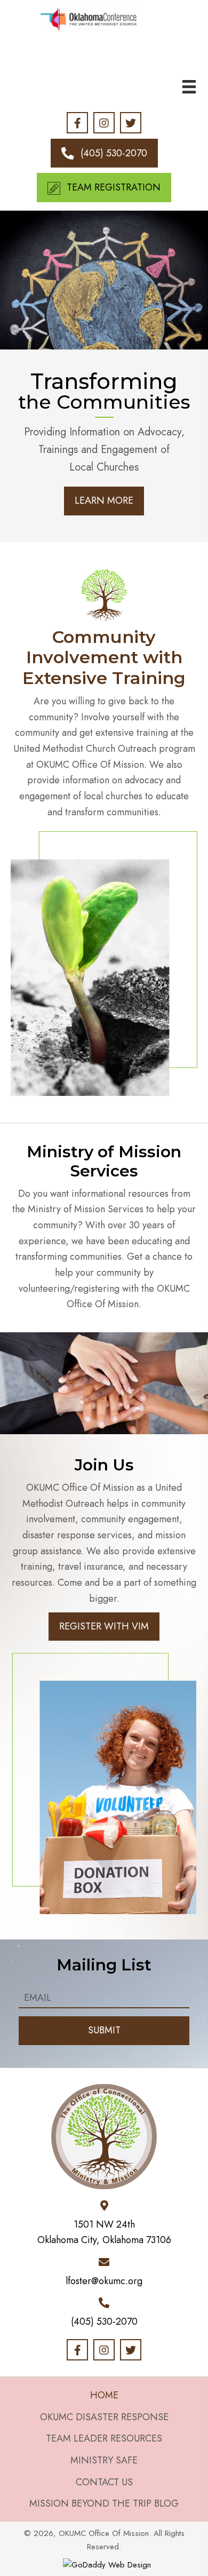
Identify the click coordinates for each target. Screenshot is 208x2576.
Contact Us (104, 2482)
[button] (77, 123)
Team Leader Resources (104, 2438)
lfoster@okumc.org (104, 2281)
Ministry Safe (104, 2460)
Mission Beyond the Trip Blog (104, 2503)
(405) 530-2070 (104, 2321)
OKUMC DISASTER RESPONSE (104, 2417)
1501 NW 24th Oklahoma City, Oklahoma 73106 (104, 2232)
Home (104, 2395)
